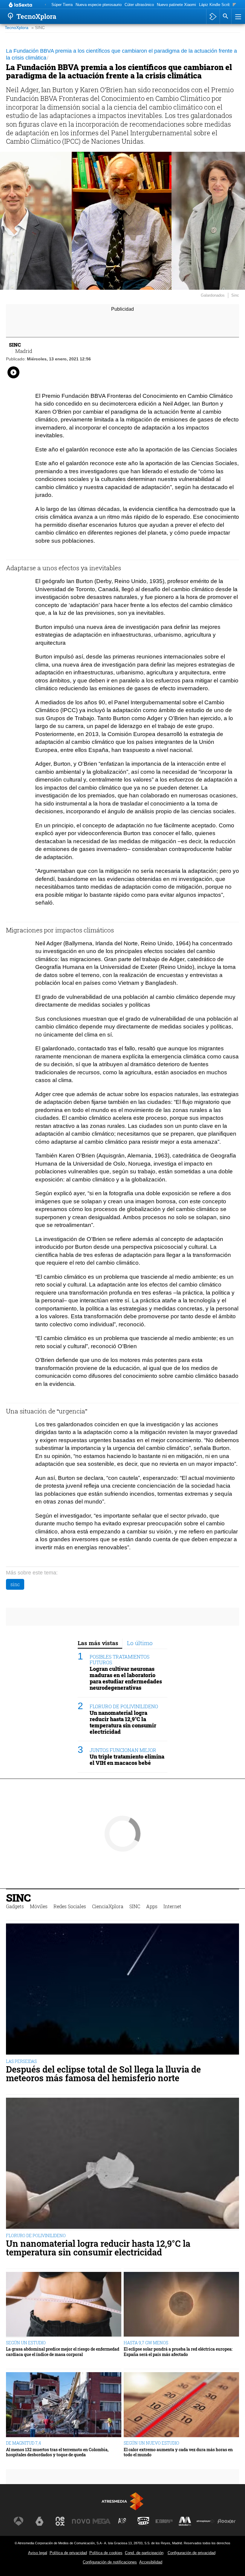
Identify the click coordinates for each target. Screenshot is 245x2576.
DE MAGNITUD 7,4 (23, 2443)
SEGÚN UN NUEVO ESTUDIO (151, 2443)
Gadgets (15, 1906)
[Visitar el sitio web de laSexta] (39, 2521)
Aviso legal (38, 2553)
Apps (152, 1906)
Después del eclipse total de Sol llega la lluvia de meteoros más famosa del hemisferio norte (103, 2074)
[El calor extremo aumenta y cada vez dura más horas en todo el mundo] (181, 2405)
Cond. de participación (144, 2553)
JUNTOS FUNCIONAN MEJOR (123, 1750)
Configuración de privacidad (192, 2553)
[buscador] (226, 16)
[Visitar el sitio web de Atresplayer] (206, 2521)
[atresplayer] (213, 16)
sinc (15, 1584)
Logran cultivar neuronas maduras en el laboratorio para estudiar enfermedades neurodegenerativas (126, 1678)
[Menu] (238, 16)
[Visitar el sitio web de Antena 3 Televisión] (19, 2521)
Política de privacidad (68, 2553)
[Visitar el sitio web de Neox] (60, 2521)
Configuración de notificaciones (110, 2562)
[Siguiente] (234, 5)
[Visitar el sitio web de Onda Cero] (143, 2521)
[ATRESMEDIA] (122, 2501)
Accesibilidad (151, 2562)
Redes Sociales (70, 1906)
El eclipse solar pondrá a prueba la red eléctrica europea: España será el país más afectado (178, 2352)
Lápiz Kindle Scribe (216, 5)
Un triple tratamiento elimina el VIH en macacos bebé (127, 1760)
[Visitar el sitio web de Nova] (81, 2521)
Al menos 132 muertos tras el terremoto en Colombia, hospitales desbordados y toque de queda (57, 2452)
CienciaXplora (108, 1906)
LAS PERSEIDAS (21, 2061)
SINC (18, 1898)
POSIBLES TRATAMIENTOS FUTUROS (120, 1659)
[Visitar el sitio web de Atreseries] (122, 2521)
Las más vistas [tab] (98, 1643)
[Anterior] (45, 5)
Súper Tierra (62, 5)
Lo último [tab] (140, 1643)
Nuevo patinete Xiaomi (176, 5)
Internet (172, 1906)
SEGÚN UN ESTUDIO (26, 2343)
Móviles (39, 1906)
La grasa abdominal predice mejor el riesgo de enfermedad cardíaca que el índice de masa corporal (63, 2352)
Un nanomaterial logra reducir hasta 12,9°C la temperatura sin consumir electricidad (123, 1722)
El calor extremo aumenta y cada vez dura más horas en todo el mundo (178, 2452)
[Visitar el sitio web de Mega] (102, 2521)
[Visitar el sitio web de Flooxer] (226, 2521)
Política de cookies (106, 2553)
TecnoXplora (17, 28)
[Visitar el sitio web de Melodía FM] (185, 2521)
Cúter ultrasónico (139, 5)
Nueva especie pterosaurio (99, 5)
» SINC (38, 28)
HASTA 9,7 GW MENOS (146, 2343)
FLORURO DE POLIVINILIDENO (124, 1706)
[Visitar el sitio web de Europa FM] (164, 2521)
